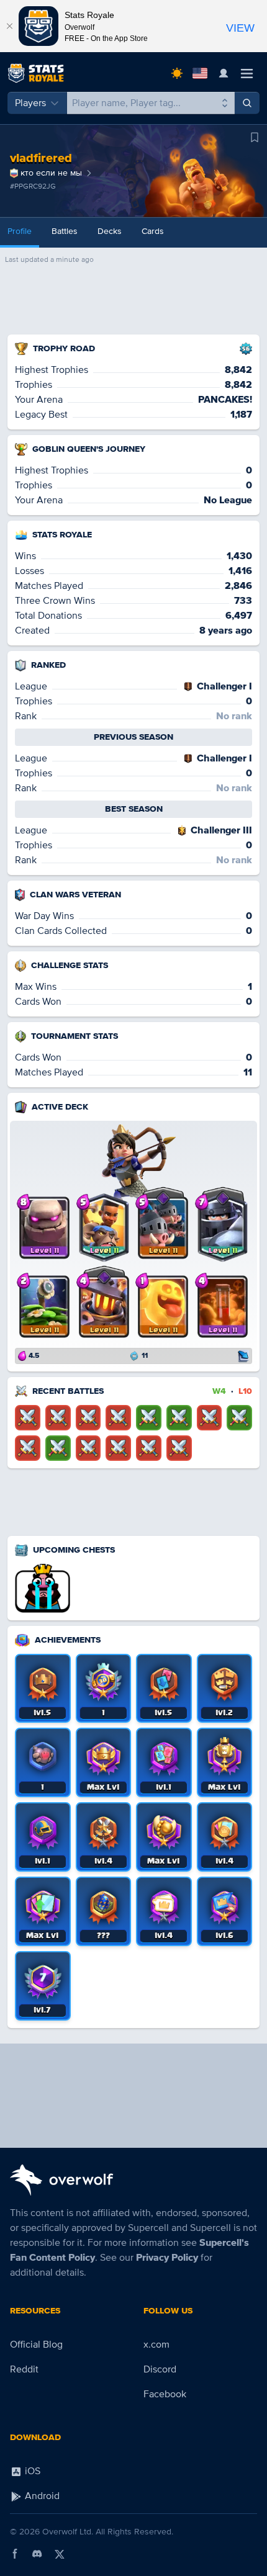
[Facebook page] (15, 2554)
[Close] (9, 26)
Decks (110, 231)
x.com (156, 2345)
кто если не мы (51, 173)
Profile (20, 231)
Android (41, 2496)
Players (30, 103)
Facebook (165, 2394)
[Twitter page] (60, 2554)
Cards (153, 231)
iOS (31, 2471)
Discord (160, 2369)
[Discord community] (37, 2554)
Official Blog (36, 2345)
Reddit (24, 2369)
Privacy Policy (167, 2258)
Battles (65, 231)
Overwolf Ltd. (68, 2532)
